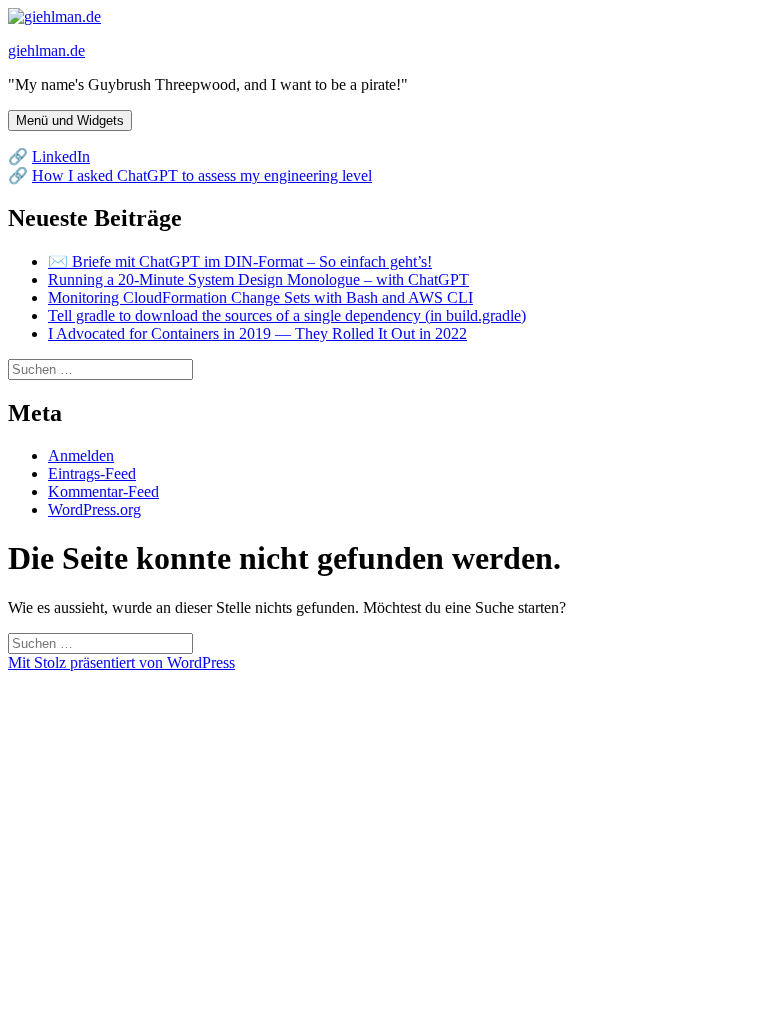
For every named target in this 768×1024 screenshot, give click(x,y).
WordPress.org (94, 509)
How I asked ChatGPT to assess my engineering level (202, 175)
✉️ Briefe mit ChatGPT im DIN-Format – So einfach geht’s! (240, 261)
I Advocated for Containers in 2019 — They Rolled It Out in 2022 (257, 333)
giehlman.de (46, 50)
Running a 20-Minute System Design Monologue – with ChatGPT (258, 279)
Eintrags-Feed (92, 473)
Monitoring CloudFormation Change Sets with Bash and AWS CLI (260, 297)
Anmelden (81, 455)
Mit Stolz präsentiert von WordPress (121, 662)
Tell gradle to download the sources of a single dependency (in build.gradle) (287, 315)
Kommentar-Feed (103, 491)
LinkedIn (61, 156)
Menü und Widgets (70, 120)
